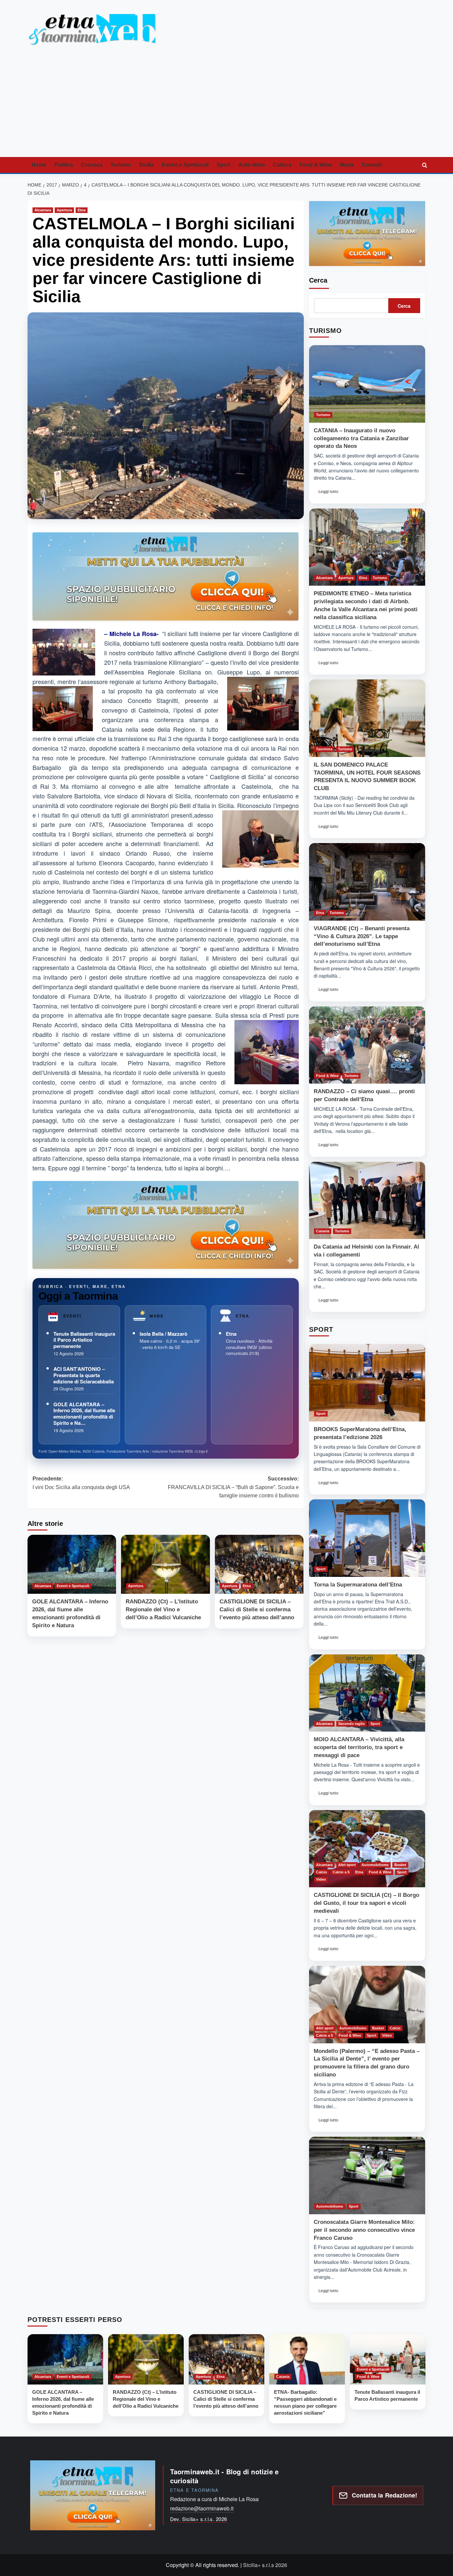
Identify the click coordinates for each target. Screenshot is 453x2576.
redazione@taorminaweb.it (202, 2508)
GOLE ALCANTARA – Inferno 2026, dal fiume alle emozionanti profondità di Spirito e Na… (84, 1414)
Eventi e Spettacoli (185, 165)
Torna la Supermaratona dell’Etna (358, 1585)
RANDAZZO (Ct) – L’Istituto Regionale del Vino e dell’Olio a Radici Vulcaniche (163, 1610)
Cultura (282, 165)
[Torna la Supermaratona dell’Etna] (367, 1538)
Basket (400, 1865)
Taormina (324, 749)
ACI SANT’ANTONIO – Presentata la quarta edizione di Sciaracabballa (84, 1375)
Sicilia (146, 165)
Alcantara (43, 210)
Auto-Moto (252, 165)
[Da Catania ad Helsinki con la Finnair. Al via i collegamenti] (367, 1201)
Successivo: (233, 1487)
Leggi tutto (330, 493)
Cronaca (92, 165)
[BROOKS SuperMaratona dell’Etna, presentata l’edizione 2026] (367, 1383)
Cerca (318, 280)
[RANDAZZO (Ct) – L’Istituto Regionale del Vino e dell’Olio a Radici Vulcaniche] (165, 1564)
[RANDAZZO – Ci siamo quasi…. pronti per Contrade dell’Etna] (367, 1045)
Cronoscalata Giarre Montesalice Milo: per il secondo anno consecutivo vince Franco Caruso (364, 2230)
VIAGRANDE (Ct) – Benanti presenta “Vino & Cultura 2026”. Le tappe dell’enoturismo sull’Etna (362, 936)
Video (321, 1879)
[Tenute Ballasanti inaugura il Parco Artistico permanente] (388, 2359)
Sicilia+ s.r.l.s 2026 (265, 2565)
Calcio (322, 1872)
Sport (224, 165)
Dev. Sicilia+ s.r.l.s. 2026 (199, 2519)
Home (39, 165)
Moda (347, 165)
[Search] (424, 165)
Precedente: (81, 1483)
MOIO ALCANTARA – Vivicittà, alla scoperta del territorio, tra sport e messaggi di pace (359, 1747)
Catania (323, 1231)
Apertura (64, 210)
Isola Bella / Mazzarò (163, 1334)
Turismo (121, 165)
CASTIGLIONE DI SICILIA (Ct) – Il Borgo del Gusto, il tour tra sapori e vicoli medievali (366, 1903)
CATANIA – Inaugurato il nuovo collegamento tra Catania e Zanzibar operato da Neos (361, 438)
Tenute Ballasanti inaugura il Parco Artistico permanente (84, 1340)
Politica (64, 165)
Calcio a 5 (341, 1872)
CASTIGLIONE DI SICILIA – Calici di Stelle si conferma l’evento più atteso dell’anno (257, 1610)
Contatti (372, 165)
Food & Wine (316, 165)
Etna (82, 210)
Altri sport (347, 1865)
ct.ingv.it (201, 1451)
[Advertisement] (227, 107)
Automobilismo (375, 1865)
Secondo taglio (352, 1724)
